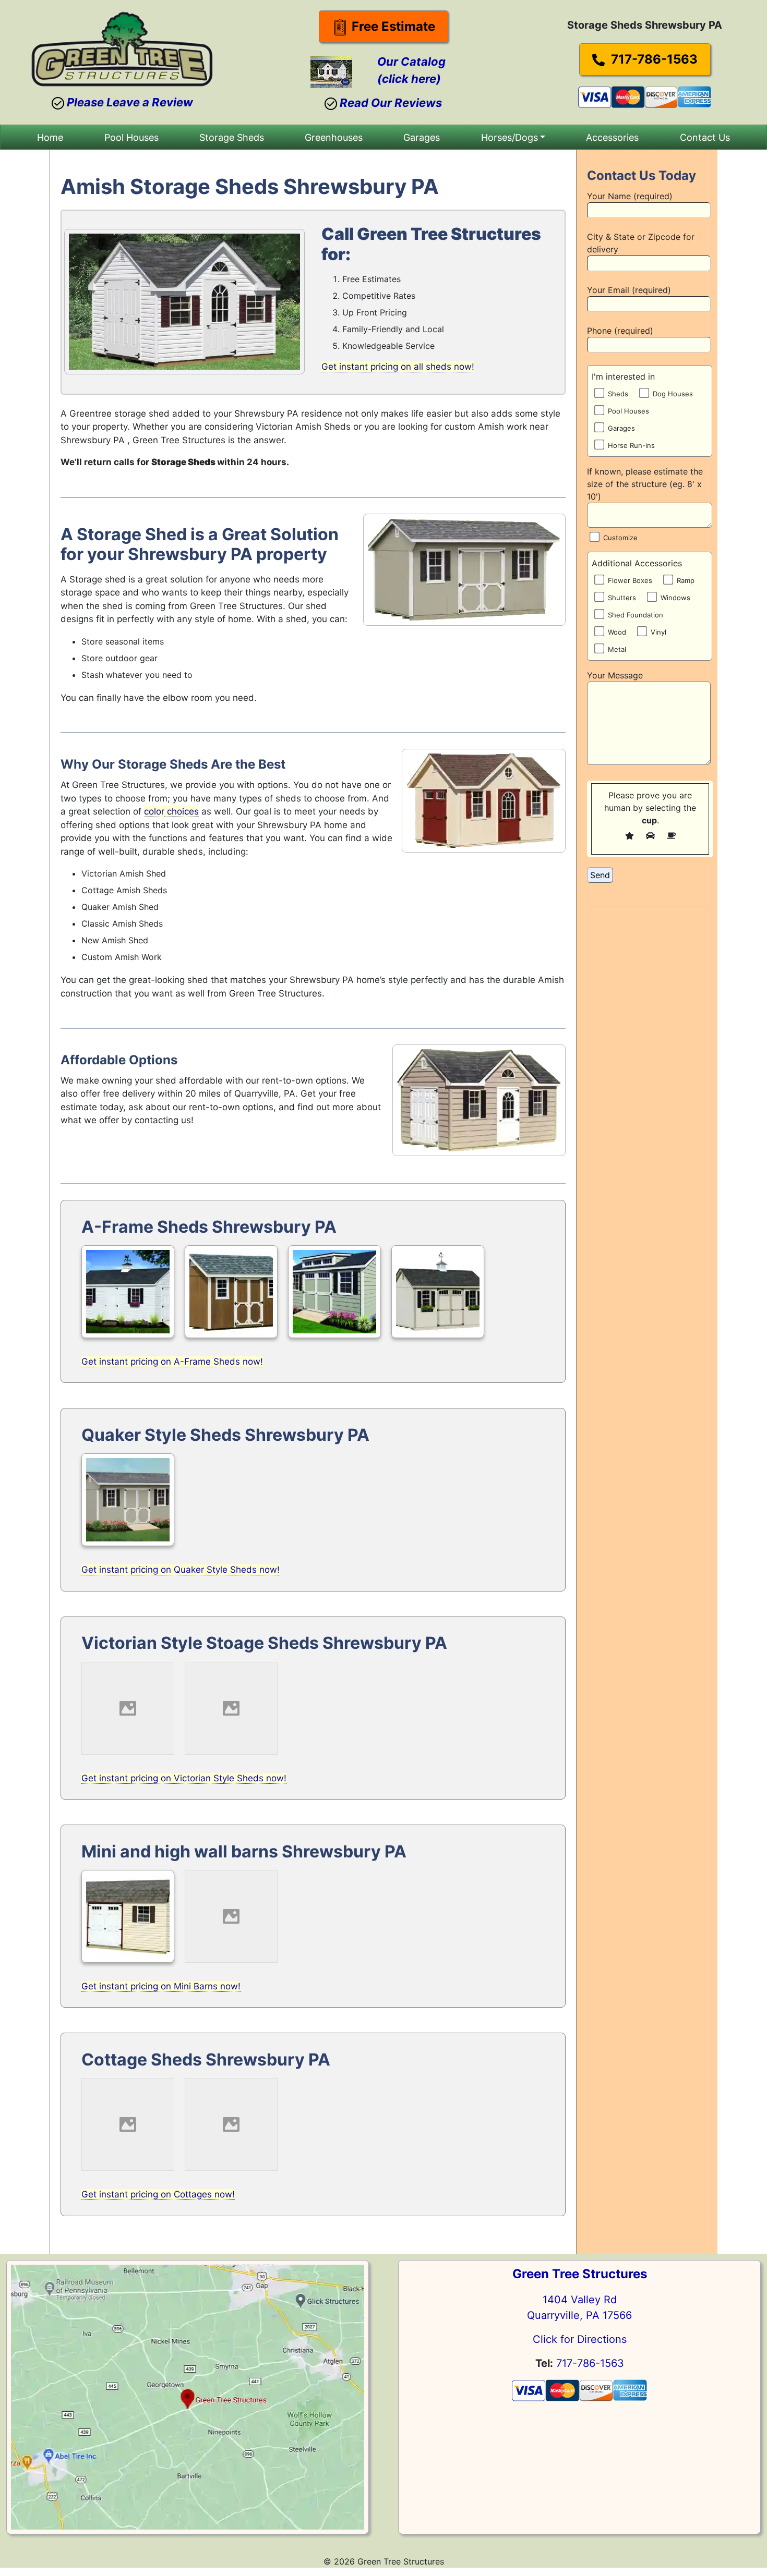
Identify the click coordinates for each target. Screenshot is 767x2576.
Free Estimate (392, 26)
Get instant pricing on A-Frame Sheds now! (172, 1362)
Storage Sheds (232, 137)
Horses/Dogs (510, 137)
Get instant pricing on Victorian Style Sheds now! (184, 1778)
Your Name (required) (630, 196)
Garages (422, 137)
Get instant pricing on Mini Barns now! (161, 1986)
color (154, 811)
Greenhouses (334, 137)
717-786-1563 (653, 59)
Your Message (615, 675)
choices (182, 811)
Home (50, 137)
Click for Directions (580, 2339)
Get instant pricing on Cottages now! (158, 2194)
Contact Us (705, 137)
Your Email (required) (629, 290)
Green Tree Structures (580, 2274)
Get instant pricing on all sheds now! (398, 367)
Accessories (612, 137)
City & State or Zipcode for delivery (641, 243)
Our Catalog (411, 62)
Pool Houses (131, 137)
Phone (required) (620, 331)
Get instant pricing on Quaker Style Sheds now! (181, 1570)
